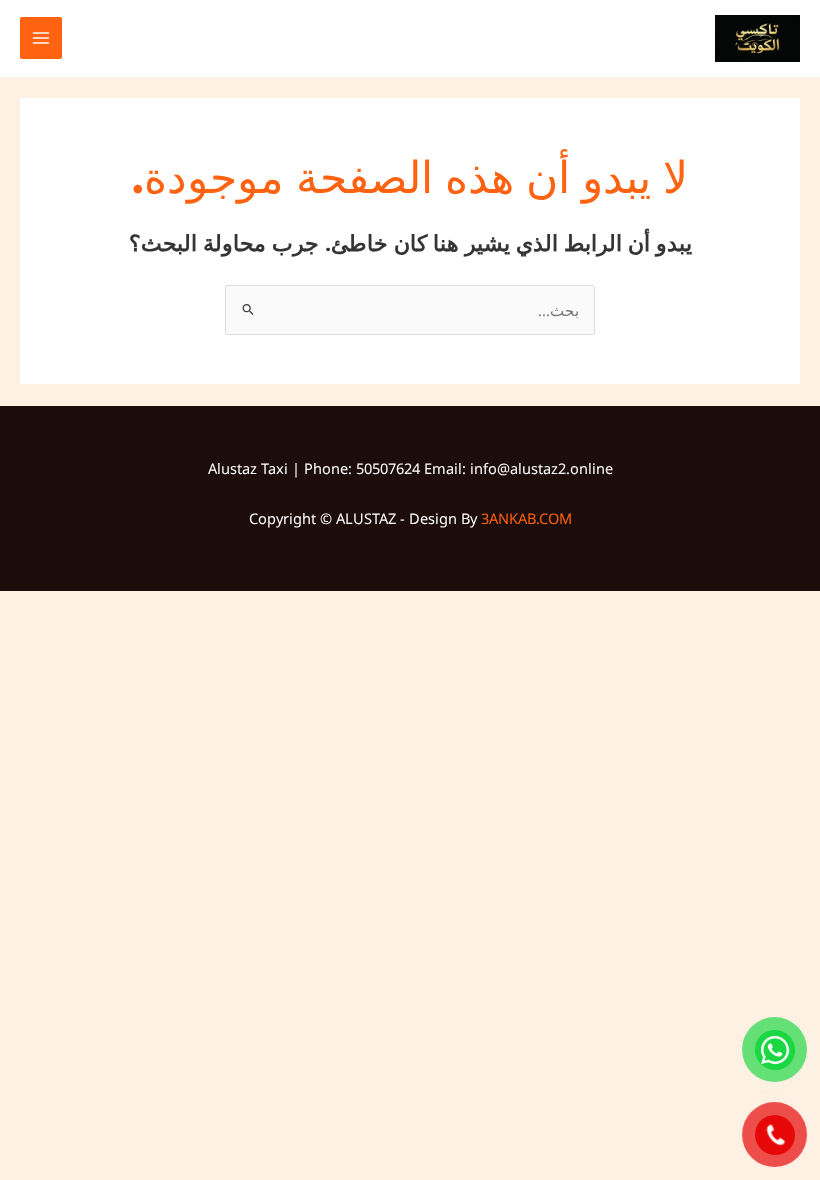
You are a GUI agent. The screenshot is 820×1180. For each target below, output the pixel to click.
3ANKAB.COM (526, 518)
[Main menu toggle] (41, 38)
